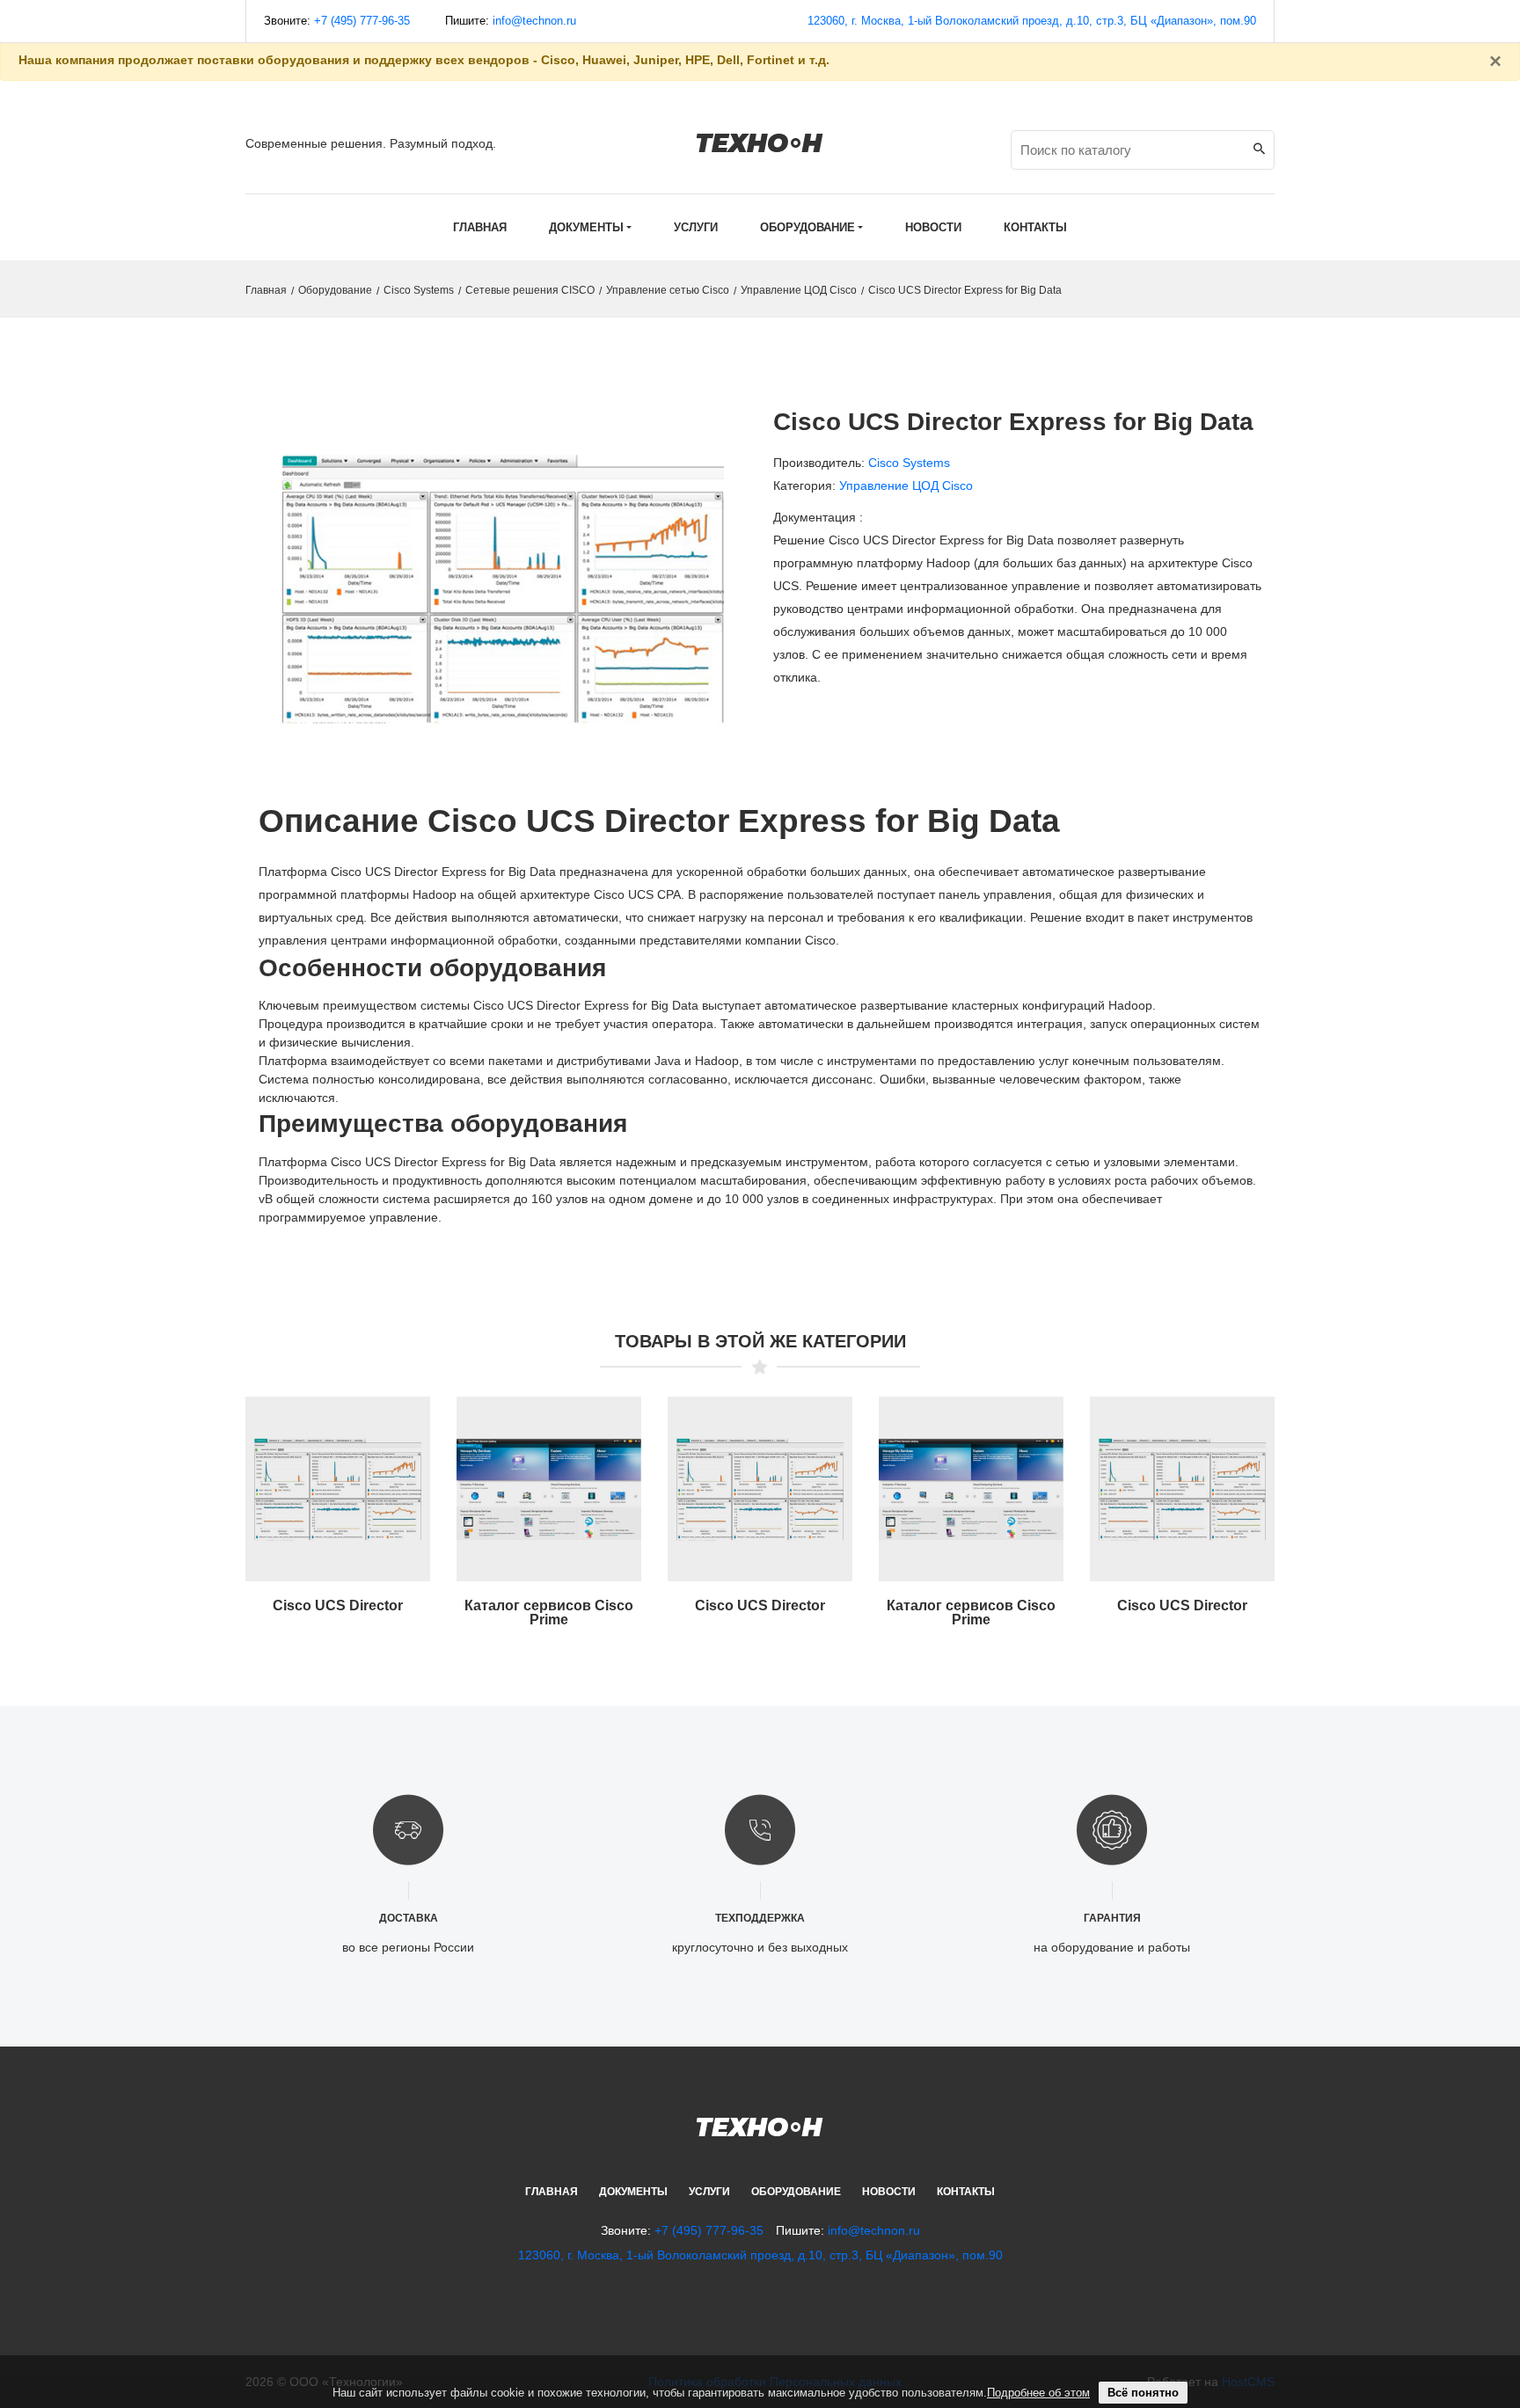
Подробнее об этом (1038, 2393)
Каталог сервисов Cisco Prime (549, 1613)
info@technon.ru (534, 21)
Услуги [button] (696, 227)
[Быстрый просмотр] (338, 1500)
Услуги (709, 2192)
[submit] (1259, 150)
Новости (889, 2192)
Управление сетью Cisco (668, 290)
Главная (480, 227)
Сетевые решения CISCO (530, 290)
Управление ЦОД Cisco (799, 290)
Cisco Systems (419, 290)
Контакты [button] (1035, 227)
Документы (633, 2192)
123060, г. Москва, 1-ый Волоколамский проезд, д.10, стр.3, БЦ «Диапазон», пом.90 (1032, 21)
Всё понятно (1143, 2393)
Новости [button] (933, 227)
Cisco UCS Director (338, 1605)
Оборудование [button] (807, 227)
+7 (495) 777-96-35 (362, 21)
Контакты (966, 2192)
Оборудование (335, 290)
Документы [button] (586, 227)
